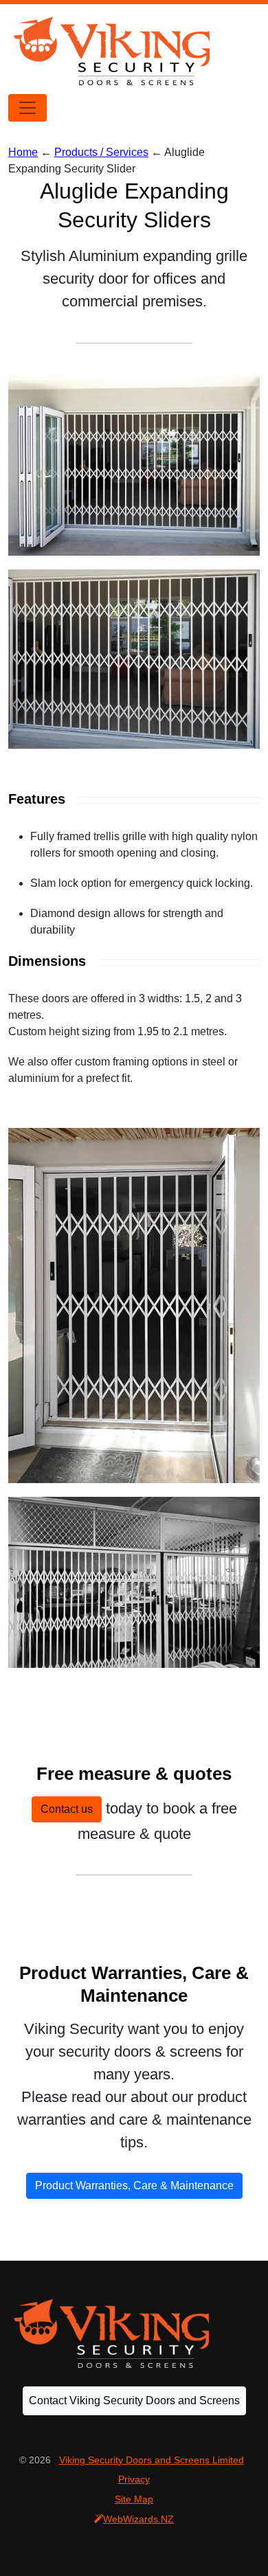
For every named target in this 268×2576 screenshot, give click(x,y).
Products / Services (101, 152)
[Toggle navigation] (27, 108)
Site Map (134, 2499)
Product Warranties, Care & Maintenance (134, 2185)
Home (23, 152)
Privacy (134, 2479)
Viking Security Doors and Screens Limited (152, 2460)
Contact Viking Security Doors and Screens (134, 2400)
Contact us (67, 1809)
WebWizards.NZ (138, 2519)
